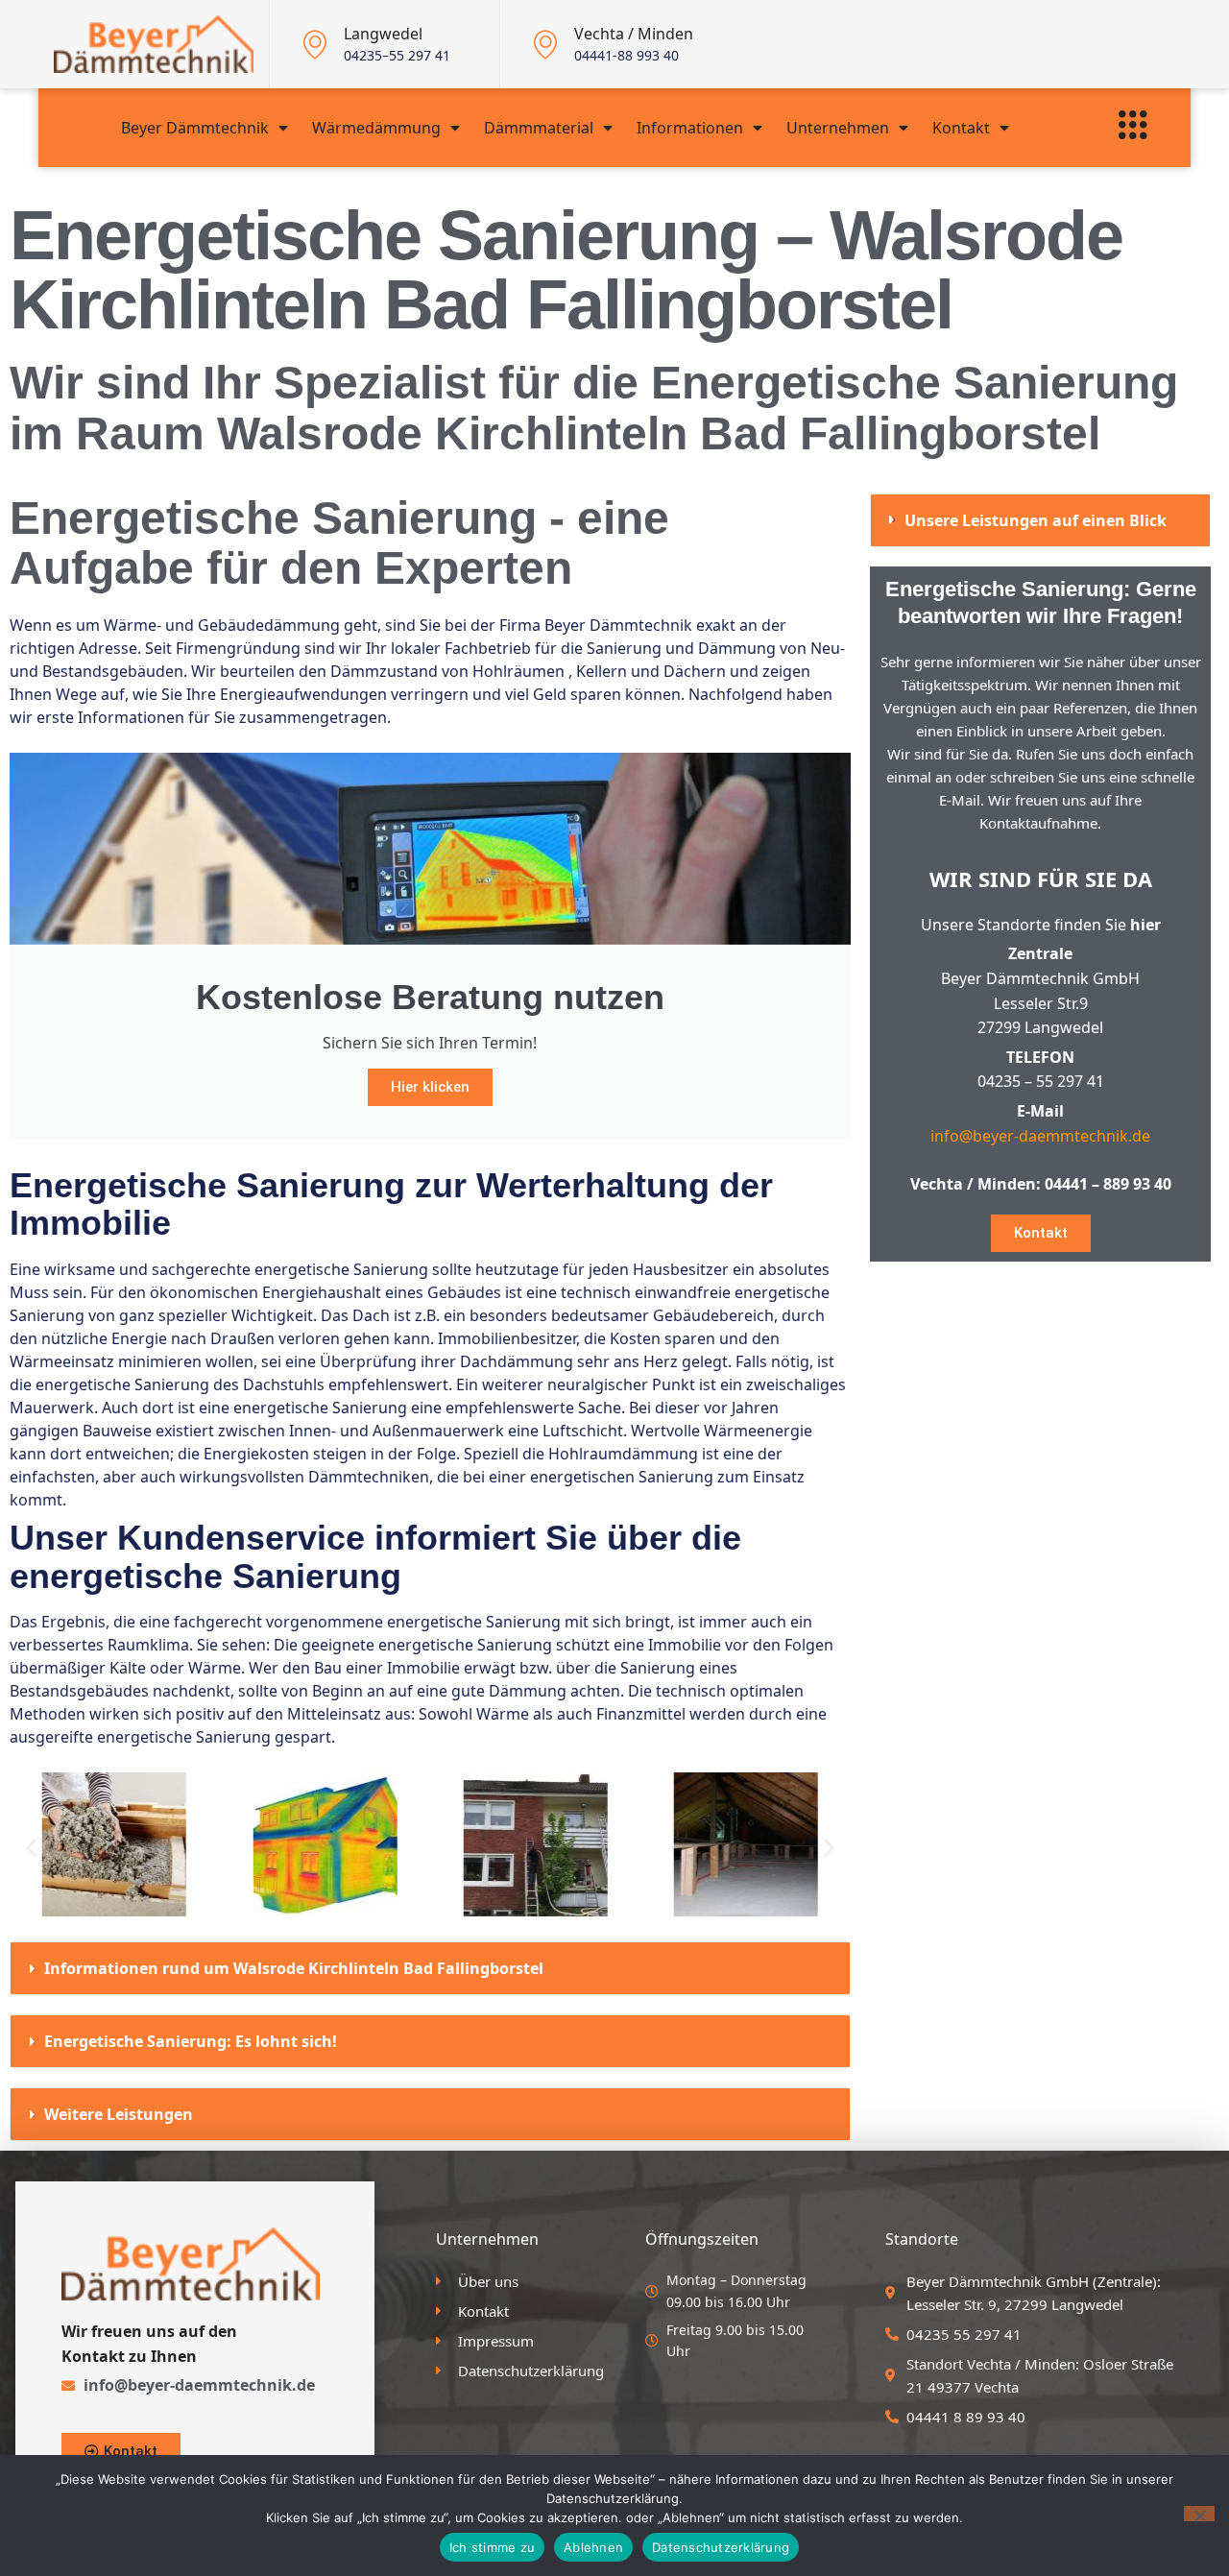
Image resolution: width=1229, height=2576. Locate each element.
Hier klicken (430, 1087)
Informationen (690, 128)
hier (1145, 925)
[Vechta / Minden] (545, 44)
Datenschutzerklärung (721, 2547)
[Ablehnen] (1199, 2514)
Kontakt (961, 128)
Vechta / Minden (634, 34)
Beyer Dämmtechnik (195, 128)
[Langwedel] (315, 44)
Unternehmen (838, 128)
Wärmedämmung (376, 128)
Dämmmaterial (539, 128)
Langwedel (383, 34)
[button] (31, 1848)
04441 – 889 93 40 (1108, 1184)
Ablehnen (593, 2547)
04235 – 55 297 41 (1041, 1081)
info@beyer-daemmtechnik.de (1040, 1136)
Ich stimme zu (492, 2547)
